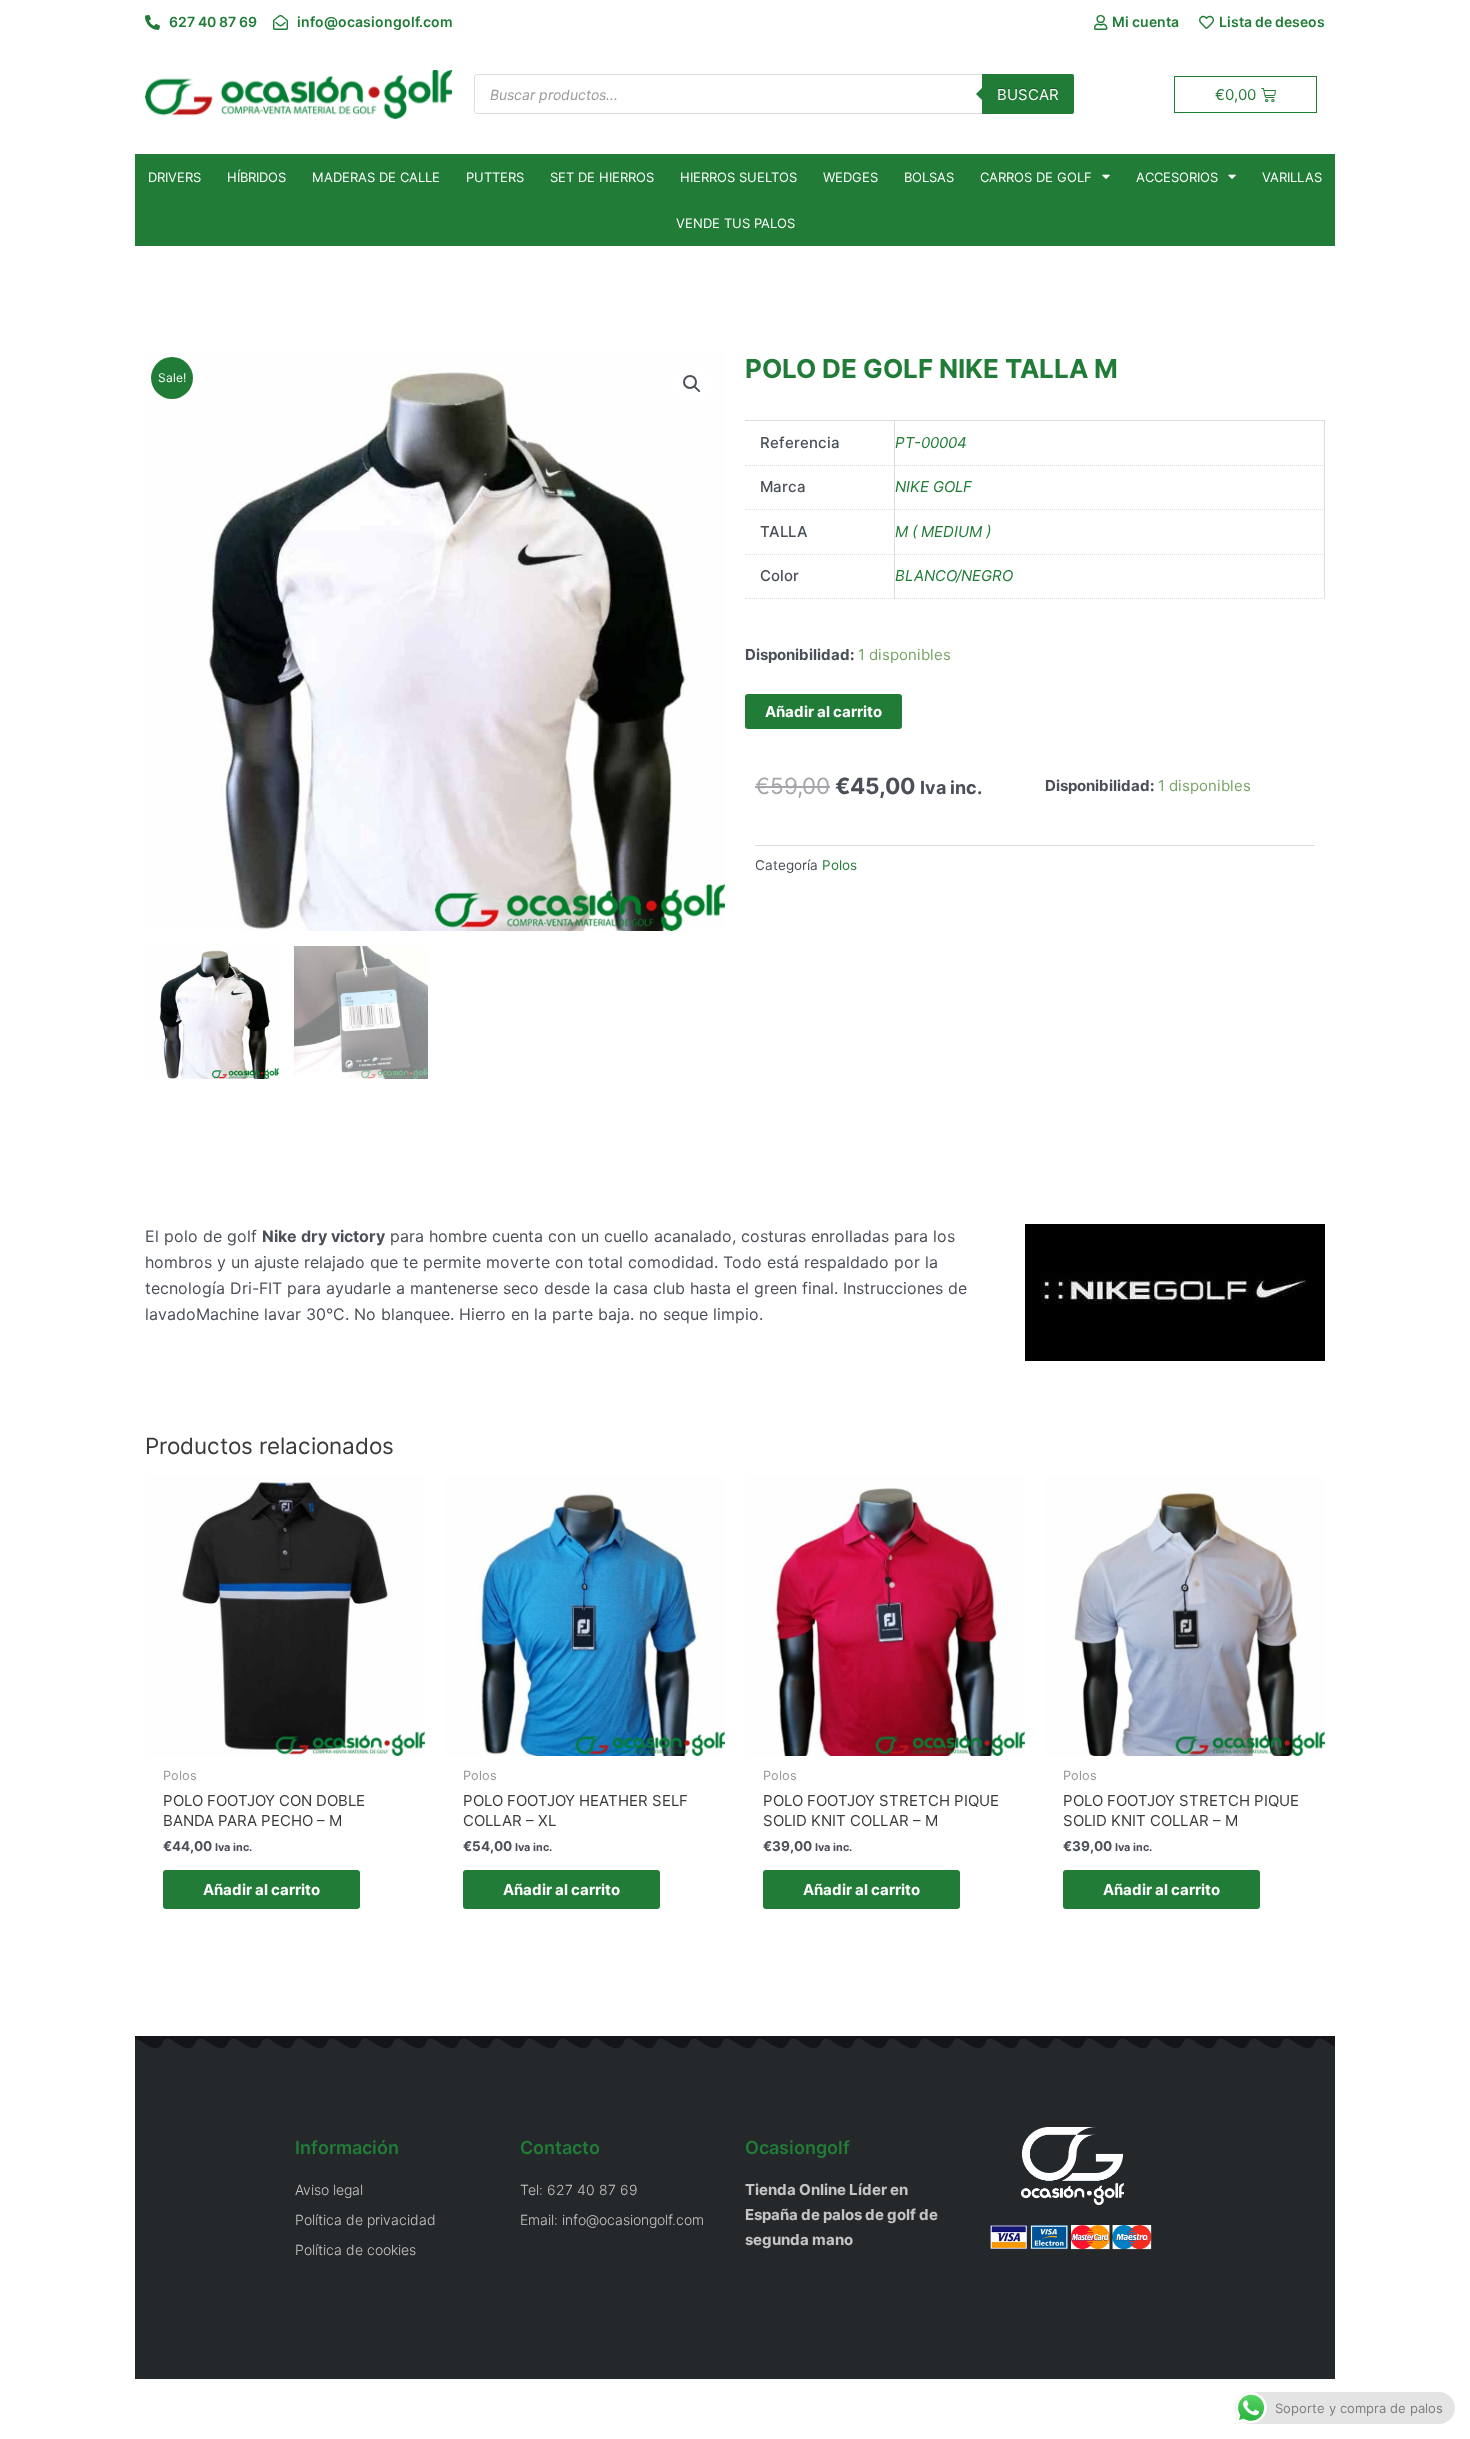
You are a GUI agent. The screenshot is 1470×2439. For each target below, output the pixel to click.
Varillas (1292, 177)
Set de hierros (602, 177)
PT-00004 (931, 442)
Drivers (174, 177)
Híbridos (256, 177)
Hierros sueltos (738, 177)
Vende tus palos (735, 223)
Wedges (850, 177)
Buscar (1028, 94)
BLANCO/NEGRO (954, 575)
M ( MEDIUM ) (943, 531)
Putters (495, 177)
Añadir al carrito (823, 711)
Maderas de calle (376, 177)
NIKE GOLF (933, 486)
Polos (839, 865)
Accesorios (1177, 177)
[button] (692, 384)
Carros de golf (1036, 177)
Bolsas (929, 177)
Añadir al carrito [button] (261, 1889)
